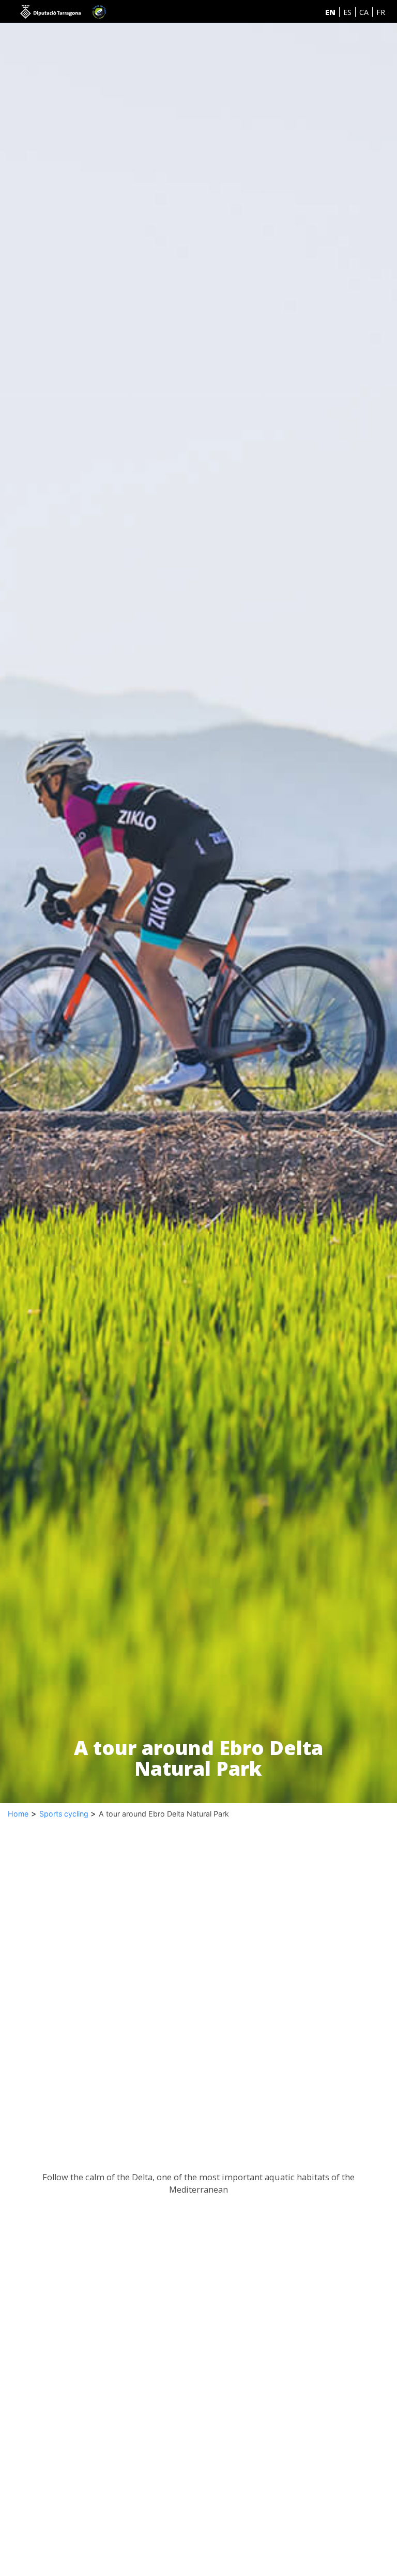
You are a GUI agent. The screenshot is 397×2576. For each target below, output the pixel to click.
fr (381, 12)
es (347, 12)
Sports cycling (65, 1814)
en (330, 12)
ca (364, 12)
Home (18, 1814)
